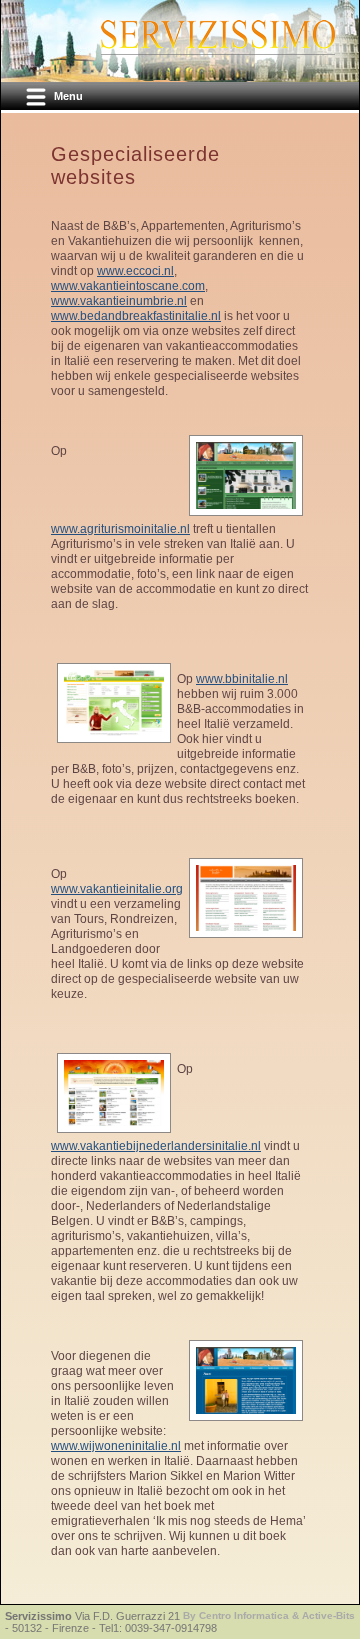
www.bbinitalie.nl (242, 679)
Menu (68, 96)
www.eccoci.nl (135, 271)
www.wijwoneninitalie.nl (116, 1446)
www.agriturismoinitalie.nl (120, 529)
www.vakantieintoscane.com (128, 286)
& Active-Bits (323, 1615)
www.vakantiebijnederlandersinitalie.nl (156, 1146)
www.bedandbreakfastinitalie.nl (136, 316)
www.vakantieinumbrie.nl (119, 301)
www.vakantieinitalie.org (117, 889)
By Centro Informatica (237, 1615)
